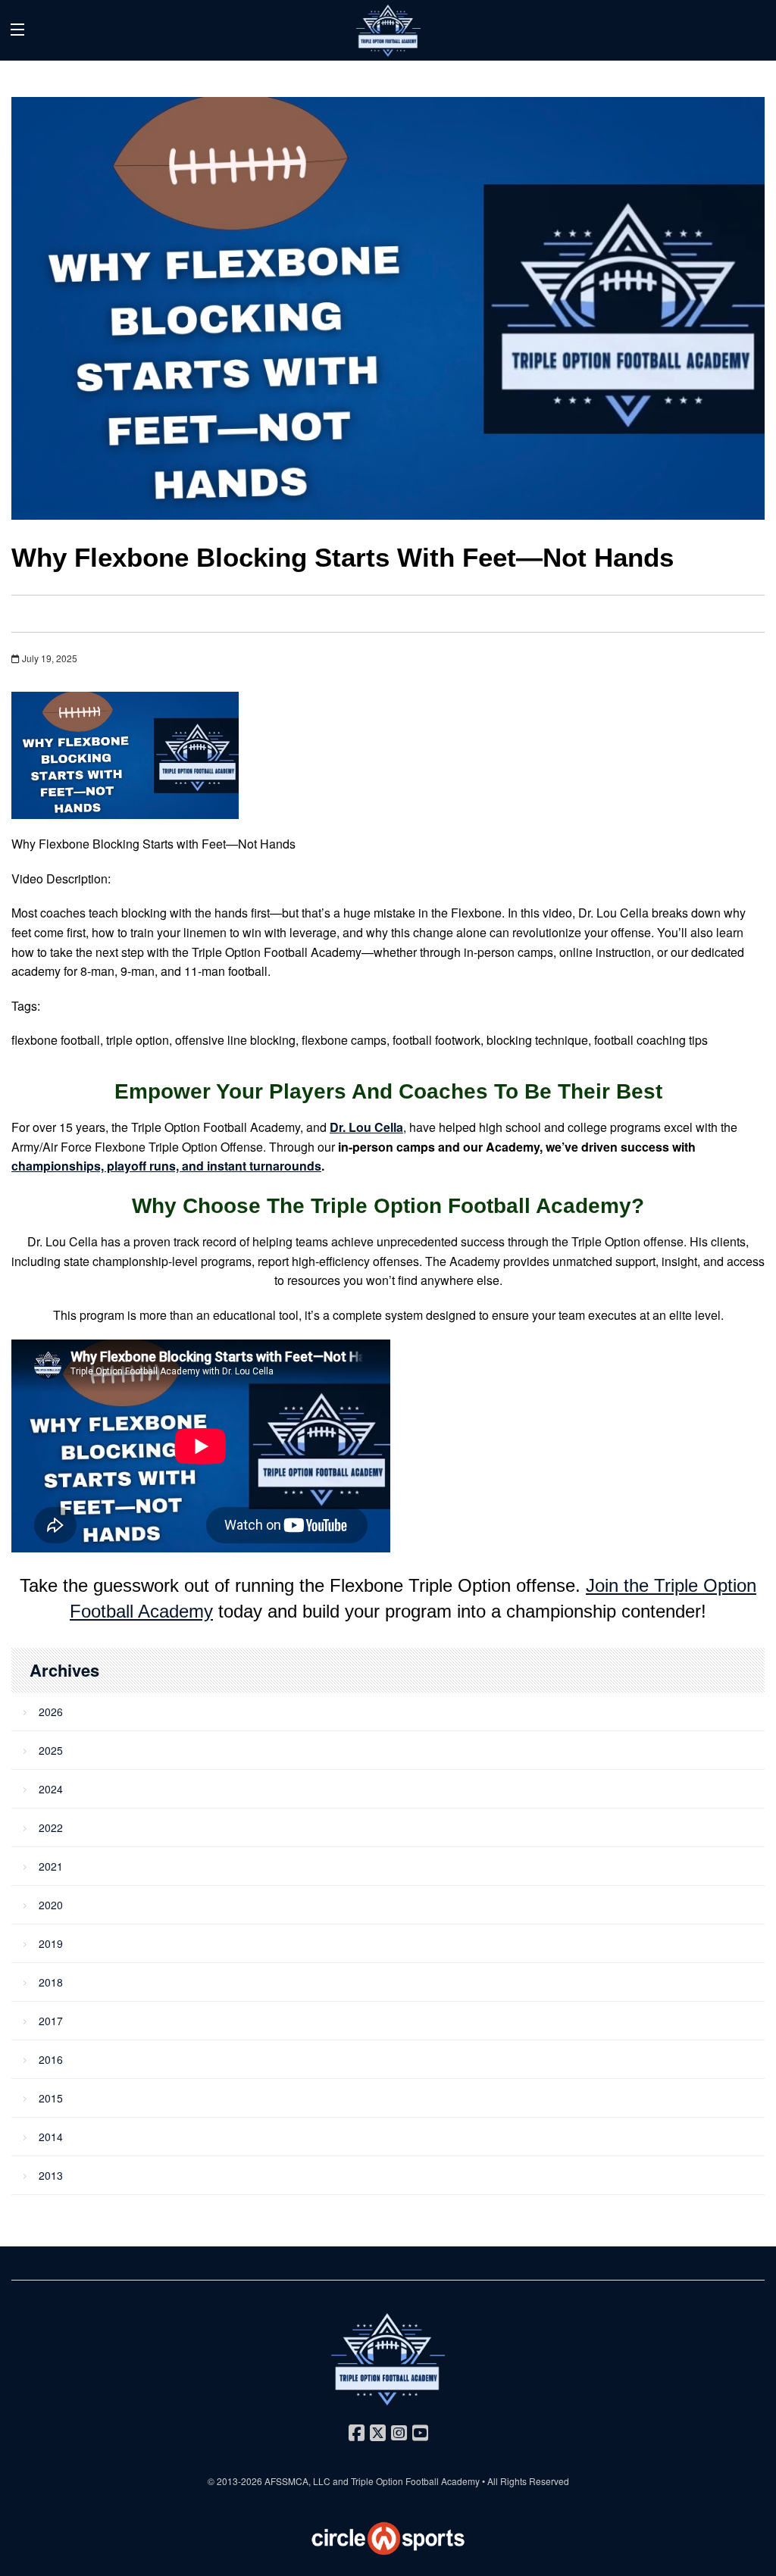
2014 (51, 2137)
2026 (51, 1712)
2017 (51, 2021)
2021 (51, 1866)
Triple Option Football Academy (415, 2481)
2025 (51, 1750)
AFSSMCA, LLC (297, 2481)
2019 (51, 1943)
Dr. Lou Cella (366, 1127)
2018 (51, 1982)
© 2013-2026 (236, 2481)
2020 (51, 1905)
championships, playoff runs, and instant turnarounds (166, 1166)
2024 (51, 1789)
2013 (51, 2175)
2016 (51, 2059)
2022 (51, 1827)
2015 (51, 2098)
